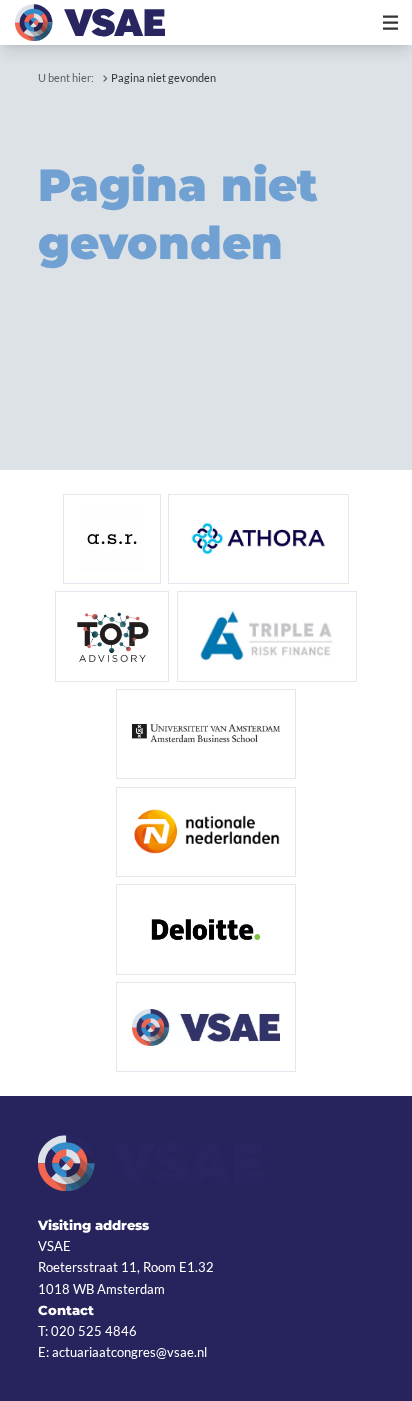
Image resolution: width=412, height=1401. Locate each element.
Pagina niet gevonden (163, 77)
